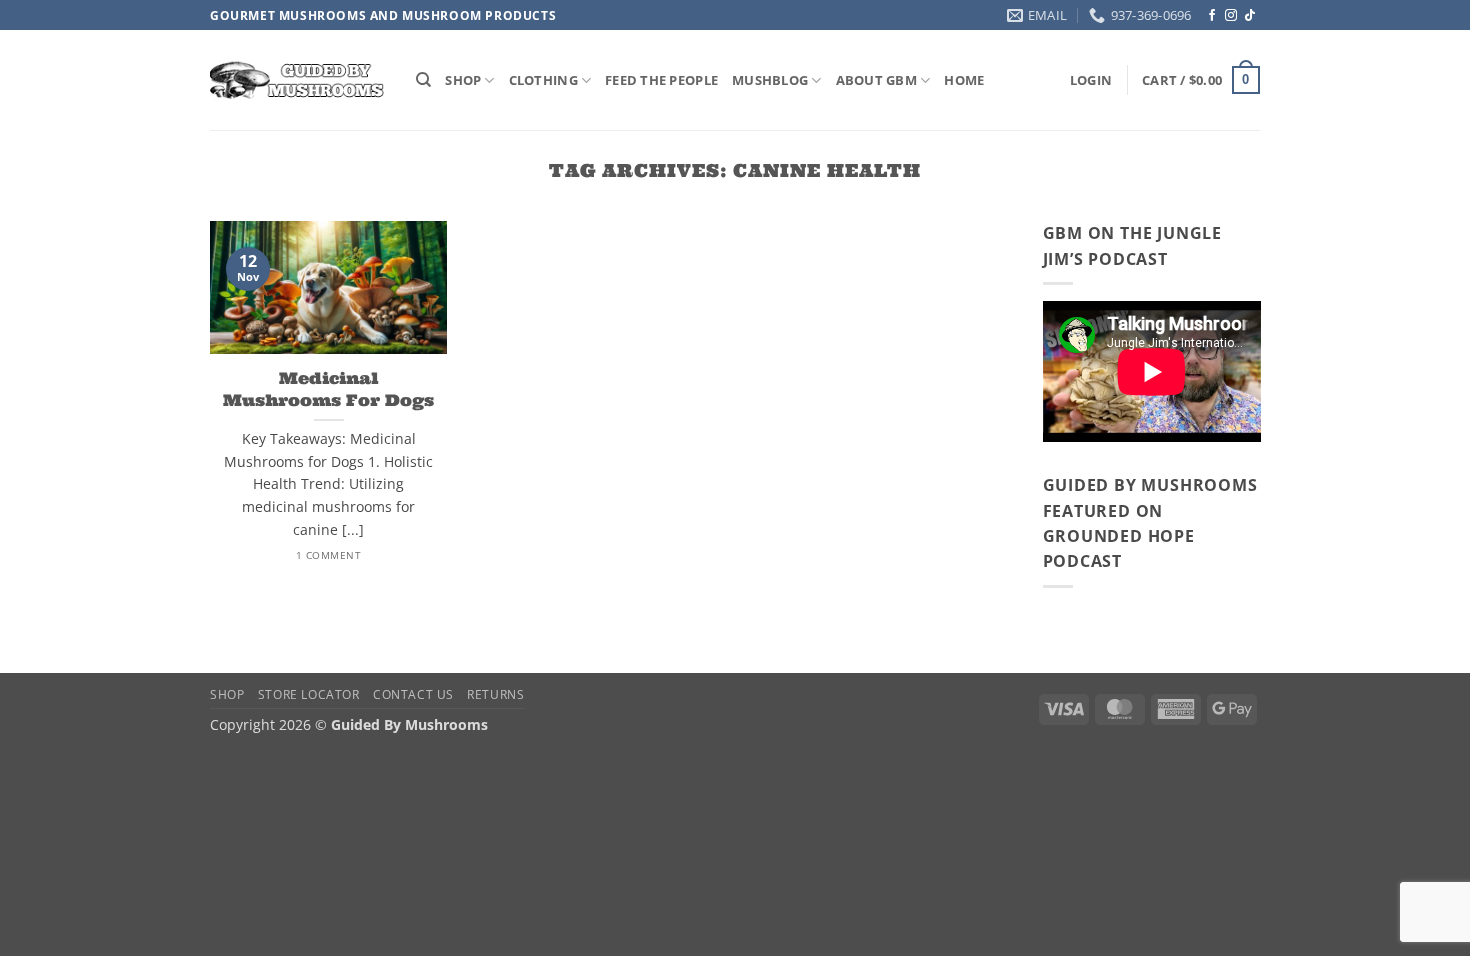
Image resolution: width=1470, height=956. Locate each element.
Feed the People (661, 80)
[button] (1091, 80)
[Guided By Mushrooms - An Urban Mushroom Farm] (298, 80)
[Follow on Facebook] (1212, 16)
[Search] (423, 80)
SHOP (463, 80)
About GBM (876, 80)
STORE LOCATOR (309, 694)
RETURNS (495, 694)
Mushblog (770, 80)
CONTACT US (413, 694)
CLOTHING (543, 80)
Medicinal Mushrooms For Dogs (328, 388)
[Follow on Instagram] (1231, 16)
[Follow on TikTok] (1250, 16)
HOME (964, 80)
